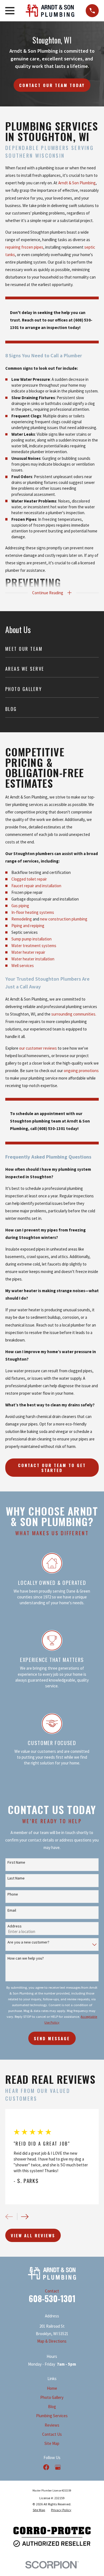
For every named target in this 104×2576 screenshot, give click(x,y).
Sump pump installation (31, 939)
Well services (23, 966)
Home (52, 2388)
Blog (52, 2407)
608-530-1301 (52, 2298)
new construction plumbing (64, 919)
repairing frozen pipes (24, 247)
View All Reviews (33, 2235)
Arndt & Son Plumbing (77, 183)
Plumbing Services (52, 2416)
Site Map (52, 2443)
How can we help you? (26, 1958)
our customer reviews (38, 1048)
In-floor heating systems (33, 912)
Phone (13, 1894)
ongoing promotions (81, 1071)
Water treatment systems (34, 946)
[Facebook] (46, 2467)
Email (12, 1910)
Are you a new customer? (28, 1942)
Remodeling (22, 919)
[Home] (50, 11)
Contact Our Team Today (52, 85)
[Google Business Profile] (58, 2467)
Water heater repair (28, 952)
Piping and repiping (28, 926)
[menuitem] (52, 649)
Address (15, 1926)
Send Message (52, 2038)
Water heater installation (33, 959)
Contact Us (52, 2434)
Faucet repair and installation (36, 886)
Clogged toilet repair (29, 879)
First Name (16, 1862)
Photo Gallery (52, 2397)
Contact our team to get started (52, 1468)
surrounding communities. (74, 1014)
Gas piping (20, 906)
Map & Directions (52, 2341)
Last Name (16, 1878)
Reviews (52, 2425)
